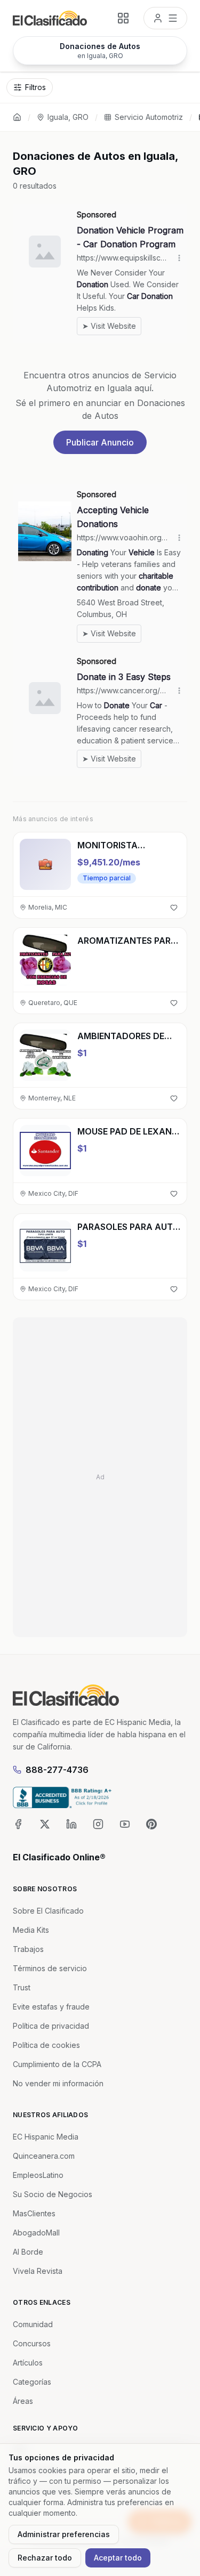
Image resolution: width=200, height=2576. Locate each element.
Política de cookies (46, 2045)
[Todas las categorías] (123, 18)
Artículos (28, 2363)
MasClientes (34, 2213)
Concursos (32, 2343)
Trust (22, 1987)
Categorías (32, 2382)
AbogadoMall (36, 2233)
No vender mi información (58, 2083)
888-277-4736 (57, 1770)
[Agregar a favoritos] (174, 908)
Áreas (23, 2401)
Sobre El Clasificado (48, 1911)
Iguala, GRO (68, 117)
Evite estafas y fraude (51, 2007)
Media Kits (31, 1930)
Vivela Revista (38, 2271)
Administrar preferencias (64, 2534)
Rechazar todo (45, 2558)
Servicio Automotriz (149, 117)
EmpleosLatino (38, 2175)
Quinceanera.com (44, 2156)
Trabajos (28, 1949)
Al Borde (28, 2252)
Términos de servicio (50, 1968)
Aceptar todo (118, 2558)
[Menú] (165, 18)
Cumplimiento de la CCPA (57, 2064)
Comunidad (33, 2324)
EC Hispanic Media (46, 2137)
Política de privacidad (51, 2026)
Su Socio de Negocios (53, 2194)
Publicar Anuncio (100, 442)
